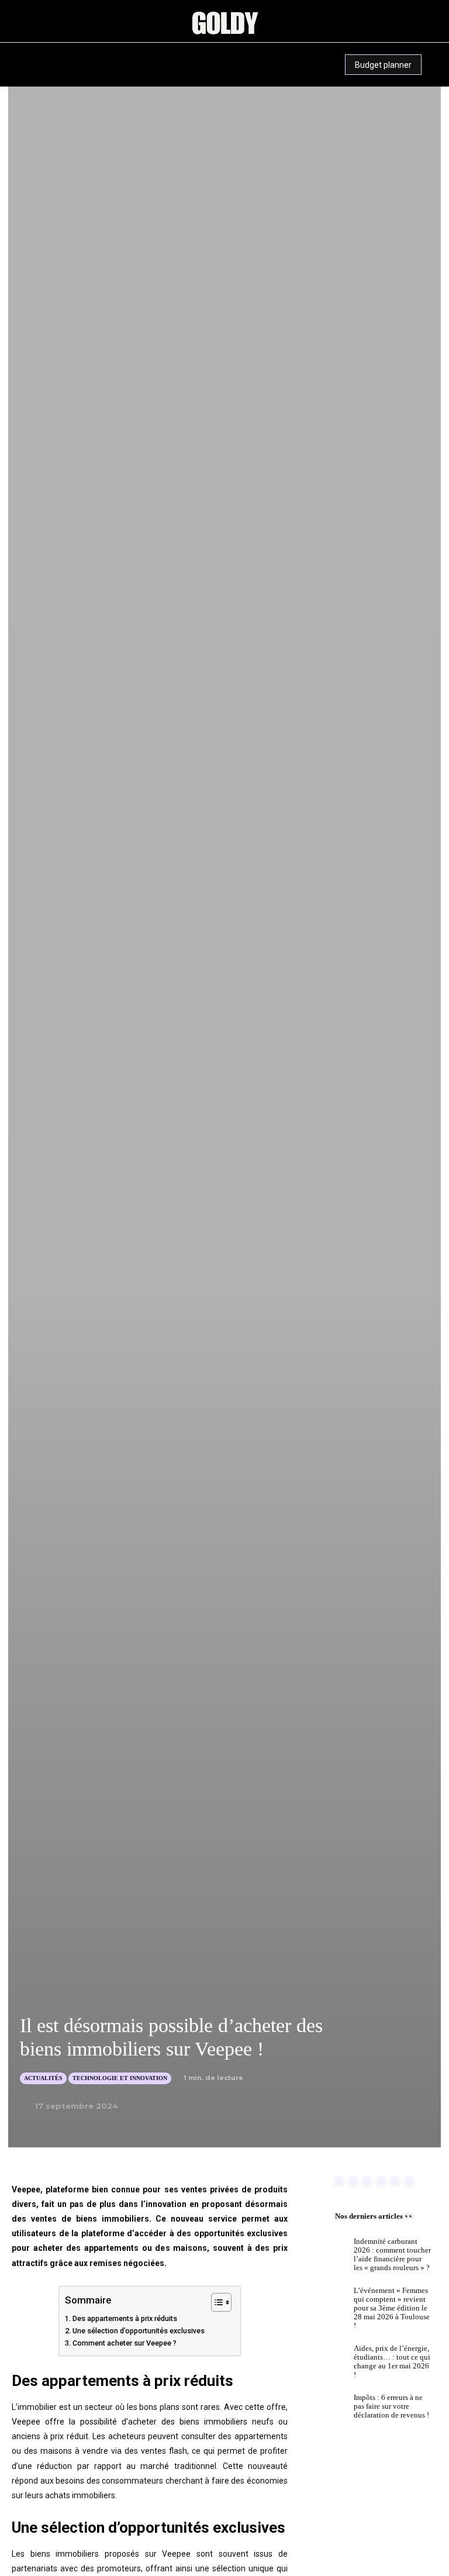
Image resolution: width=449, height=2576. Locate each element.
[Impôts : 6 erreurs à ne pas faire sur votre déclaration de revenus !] (332, 2409)
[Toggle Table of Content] (215, 2302)
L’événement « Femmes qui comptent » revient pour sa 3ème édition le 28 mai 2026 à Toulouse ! (392, 2308)
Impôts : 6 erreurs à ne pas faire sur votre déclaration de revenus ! (391, 2406)
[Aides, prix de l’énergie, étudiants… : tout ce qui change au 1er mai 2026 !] (332, 2360)
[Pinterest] (63, 54)
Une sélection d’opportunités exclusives (139, 2331)
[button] (92, 55)
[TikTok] (44, 76)
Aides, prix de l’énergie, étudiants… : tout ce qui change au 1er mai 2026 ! (392, 2361)
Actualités (43, 2078)
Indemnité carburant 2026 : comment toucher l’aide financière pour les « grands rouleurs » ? (392, 2254)
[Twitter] (409, 2181)
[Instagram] (20, 54)
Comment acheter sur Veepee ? (125, 2343)
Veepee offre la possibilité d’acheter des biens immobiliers (129, 2422)
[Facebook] (339, 2181)
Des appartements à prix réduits (125, 2318)
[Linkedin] (41, 54)
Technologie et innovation (120, 2078)
